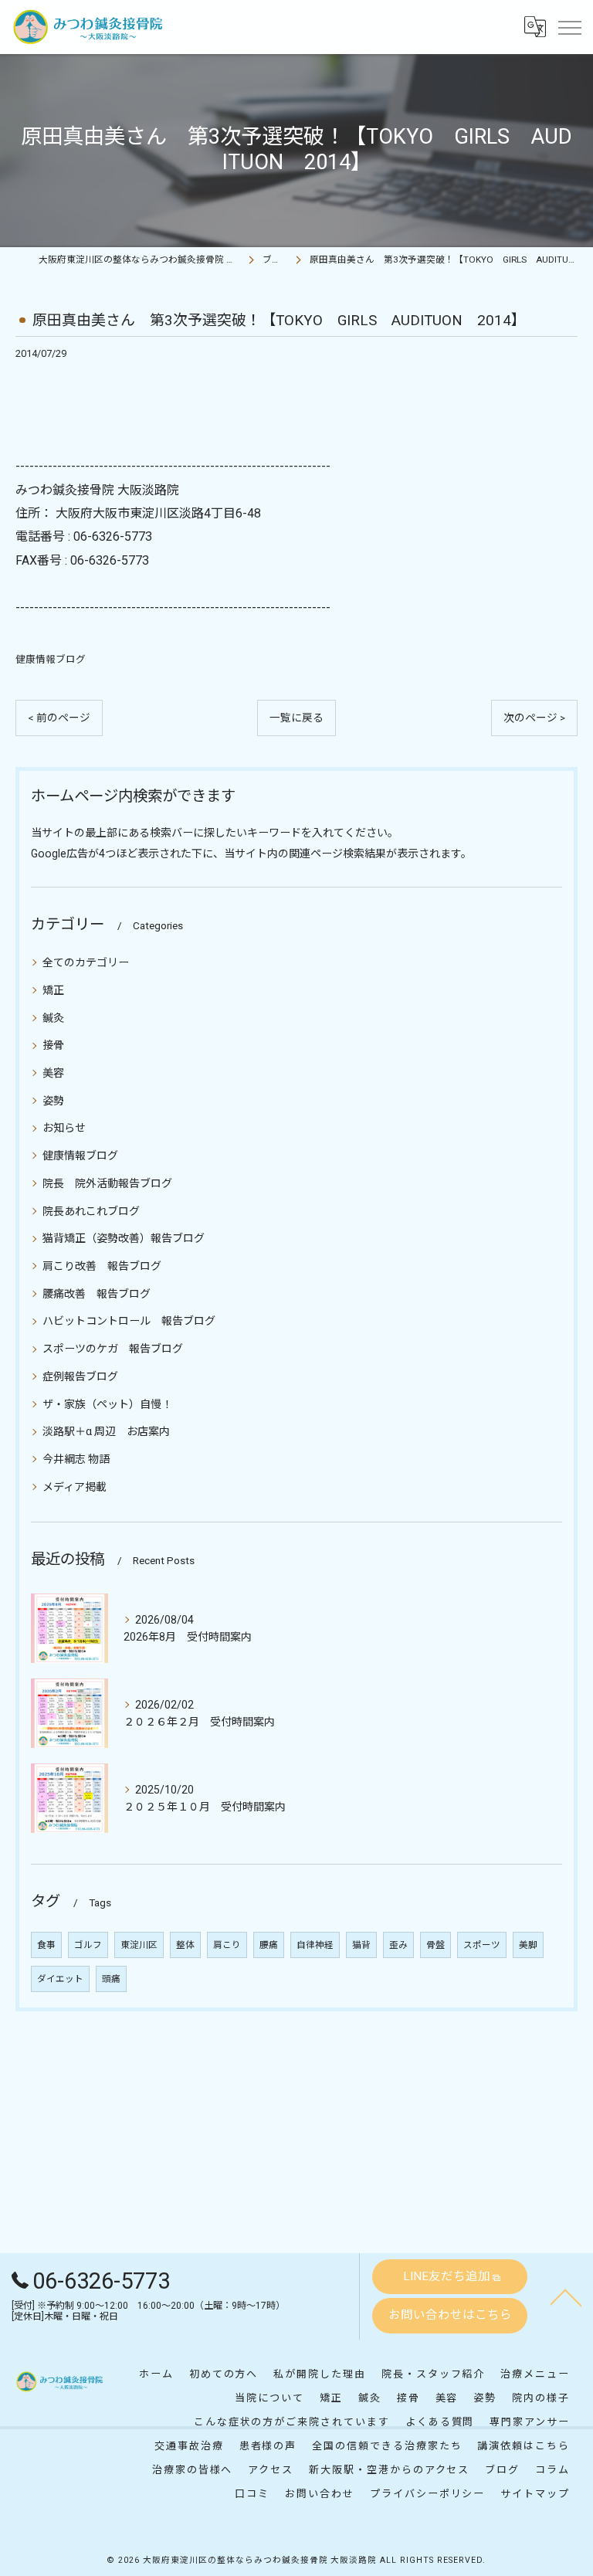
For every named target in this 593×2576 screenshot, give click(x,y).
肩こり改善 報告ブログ (102, 1266)
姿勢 (53, 1101)
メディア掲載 (75, 1487)
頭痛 (111, 1979)
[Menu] (569, 27)
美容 (53, 1073)
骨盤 (435, 1945)
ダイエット (60, 1979)
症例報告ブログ (80, 1376)
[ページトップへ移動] (566, 2296)
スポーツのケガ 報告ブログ (113, 1349)
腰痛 (269, 1945)
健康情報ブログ (51, 659)
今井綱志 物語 (76, 1459)
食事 (46, 1945)
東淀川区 (139, 1945)
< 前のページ (59, 718)
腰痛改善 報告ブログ (97, 1294)
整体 (185, 1945)
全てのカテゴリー (86, 962)
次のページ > (534, 718)
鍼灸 (53, 1018)
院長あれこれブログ (91, 1211)
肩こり (227, 1945)
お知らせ (64, 1128)
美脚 (528, 1945)
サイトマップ (535, 2494)
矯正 (53, 990)
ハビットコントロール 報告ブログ (129, 1321)
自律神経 (315, 1945)
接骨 (53, 1045)
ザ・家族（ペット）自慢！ (107, 1404)
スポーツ (482, 1945)
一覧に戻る (296, 718)
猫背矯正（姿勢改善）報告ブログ (124, 1238)
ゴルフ (88, 1945)
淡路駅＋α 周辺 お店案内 (106, 1431)
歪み (398, 1945)
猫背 (361, 1945)
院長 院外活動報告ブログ (107, 1183)
